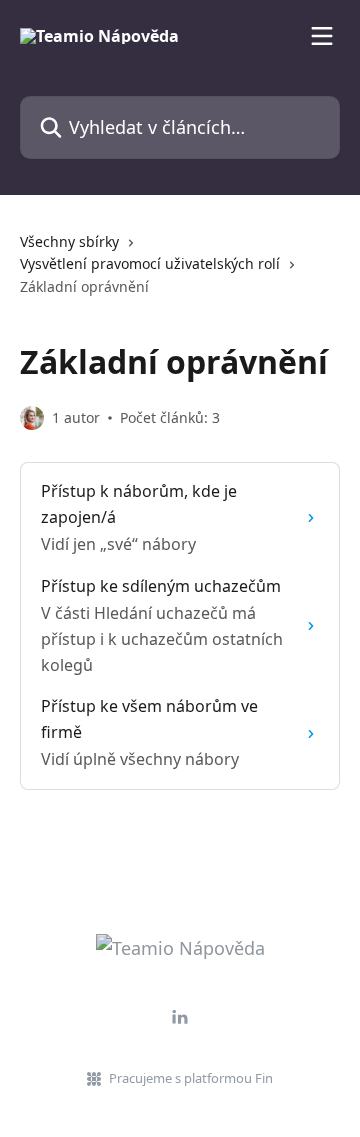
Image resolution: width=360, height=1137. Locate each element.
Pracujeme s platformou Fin (191, 1078)
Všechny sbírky (69, 241)
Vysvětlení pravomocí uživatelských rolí (150, 263)
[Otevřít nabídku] (322, 36)
